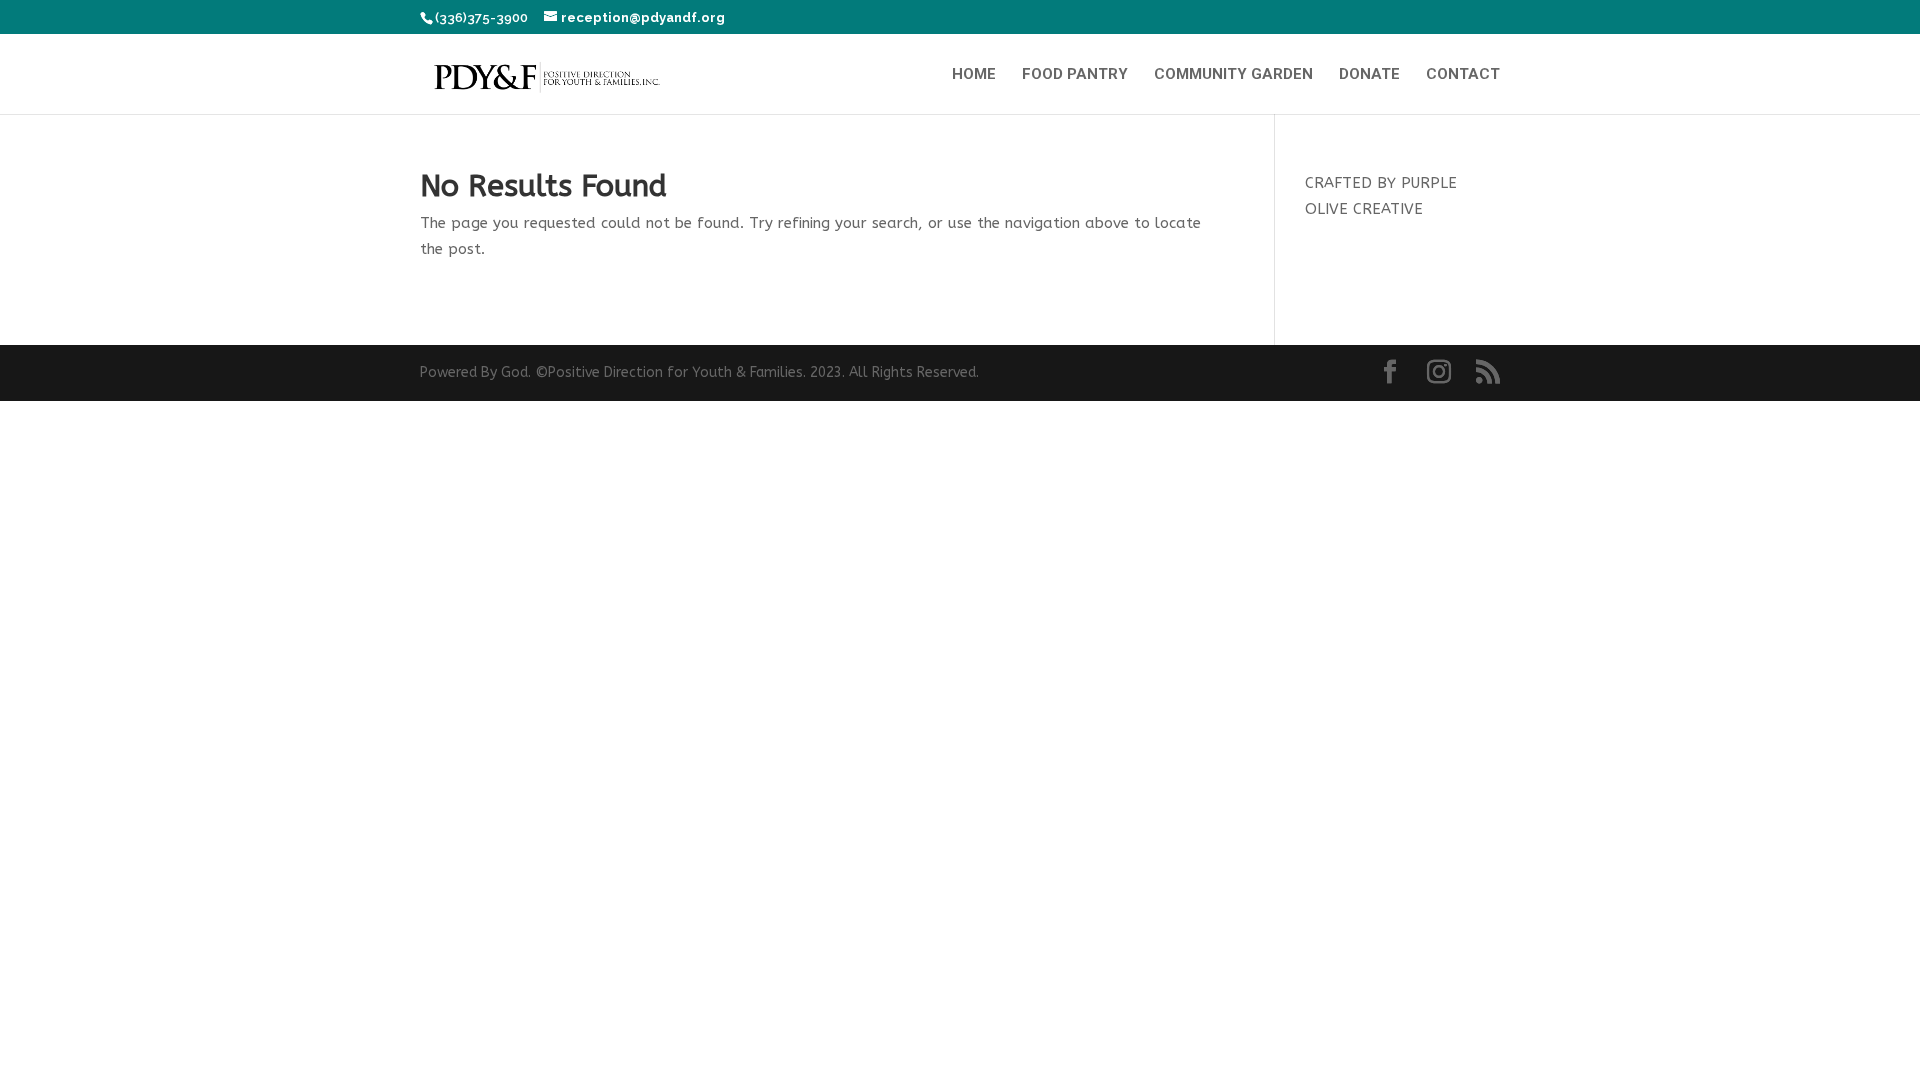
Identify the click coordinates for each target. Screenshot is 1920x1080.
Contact (1463, 75)
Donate (1369, 75)
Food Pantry (1075, 75)
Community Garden (1233, 75)
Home (974, 75)
